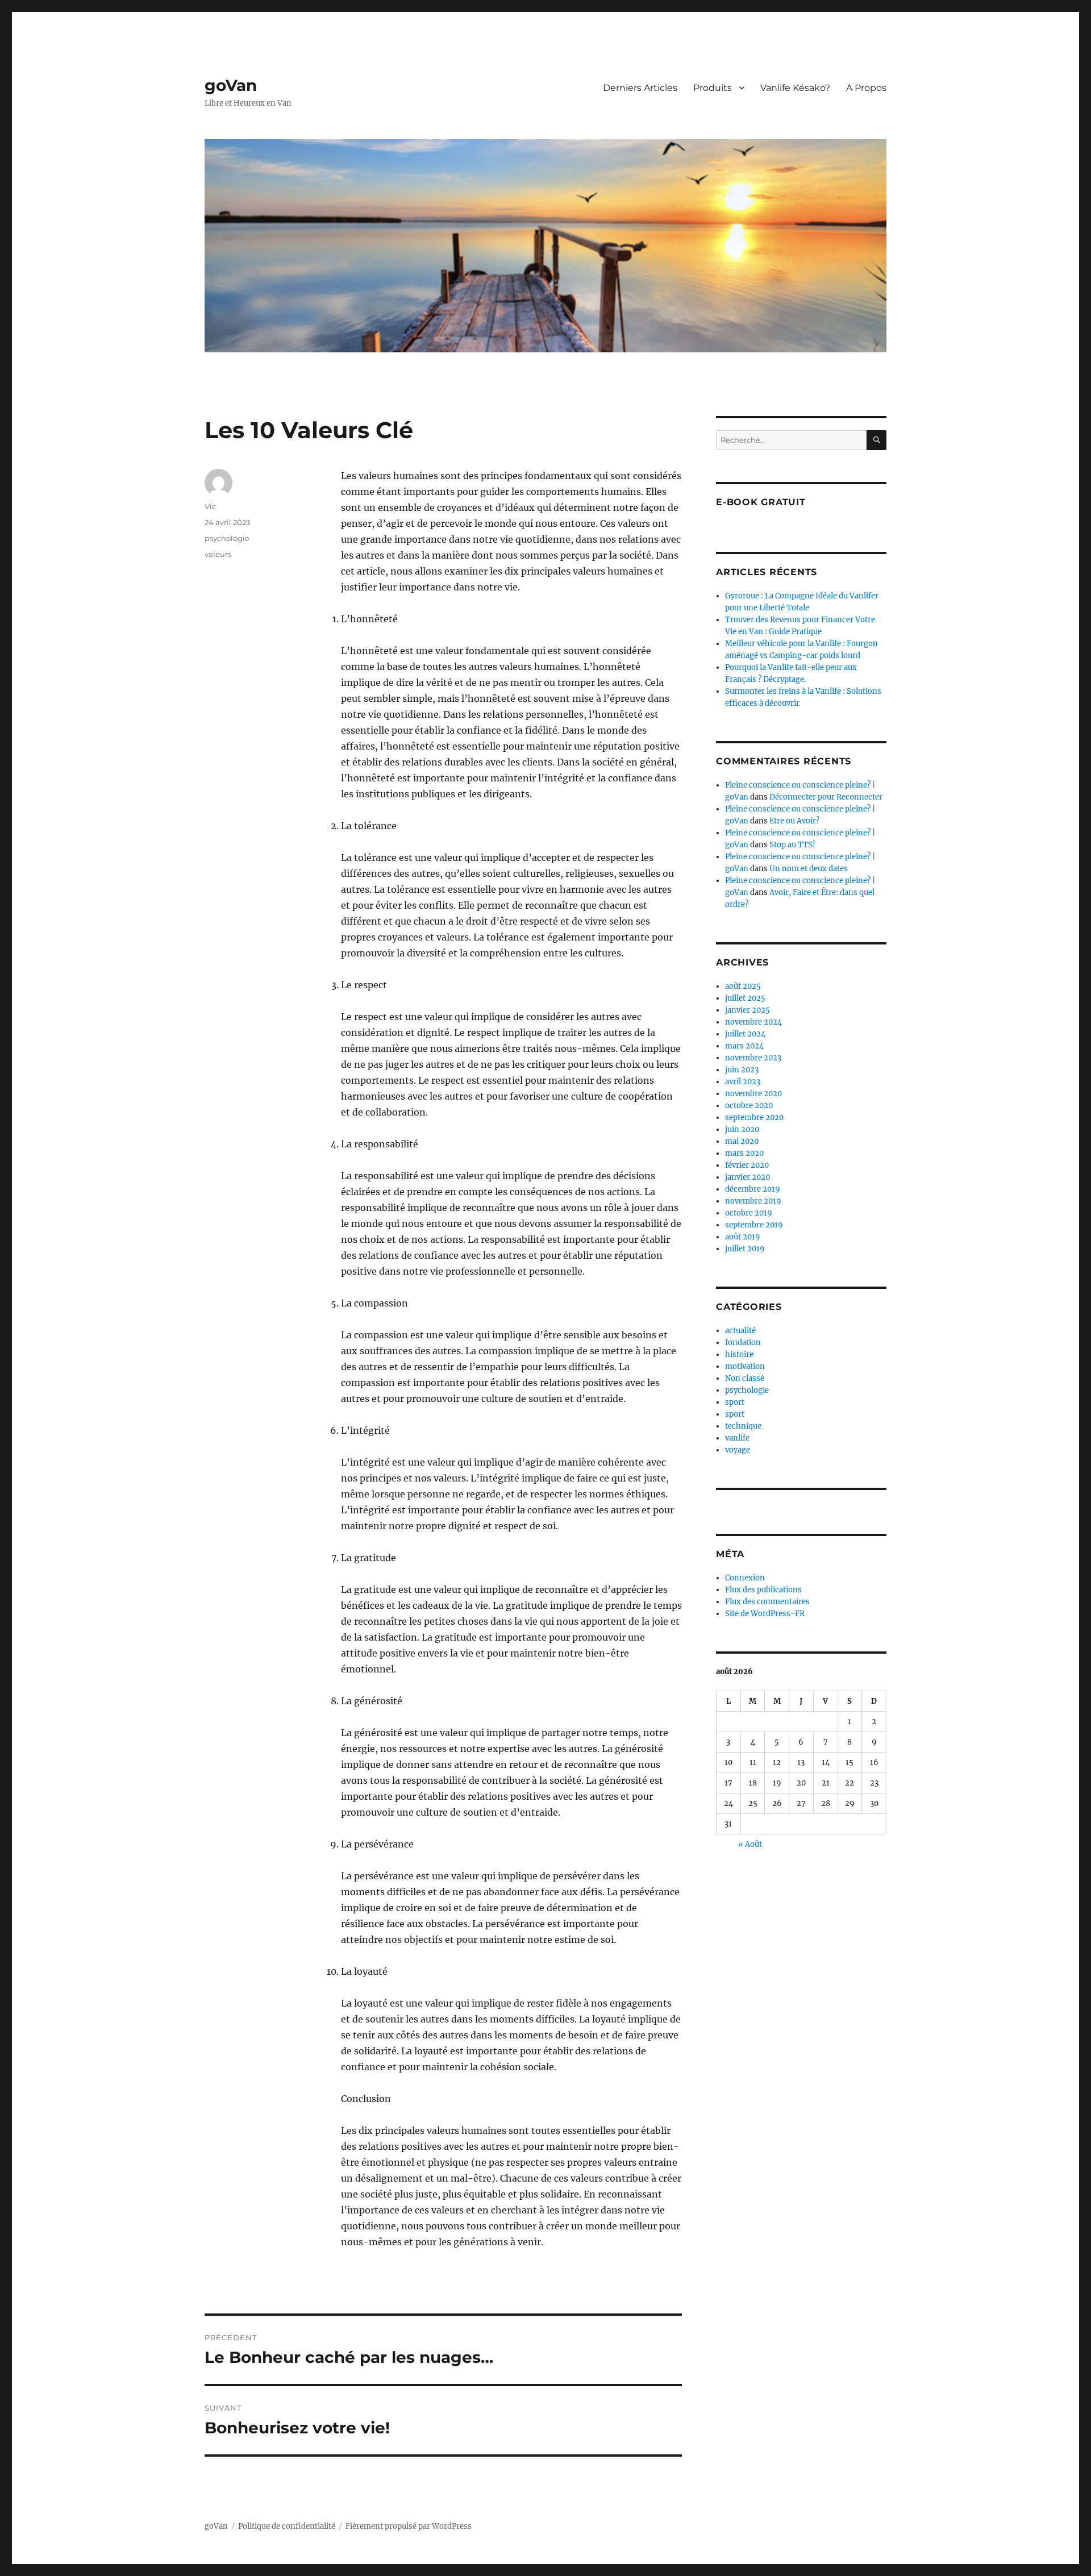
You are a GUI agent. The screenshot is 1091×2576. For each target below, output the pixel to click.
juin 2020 (742, 1129)
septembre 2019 (754, 1225)
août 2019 (743, 1237)
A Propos (866, 88)
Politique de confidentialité (287, 2526)
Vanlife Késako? (795, 88)
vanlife (737, 1438)
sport (735, 1402)
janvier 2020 (748, 1177)
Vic (210, 506)
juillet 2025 (745, 998)
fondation (743, 1343)
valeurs (218, 554)
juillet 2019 (745, 1249)
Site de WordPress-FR (765, 1614)
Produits (713, 88)
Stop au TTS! (792, 845)
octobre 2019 (749, 1213)
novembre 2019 (753, 1201)
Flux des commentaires (767, 1602)
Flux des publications (763, 1590)
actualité (740, 1331)
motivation (745, 1366)
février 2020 (747, 1165)
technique (743, 1426)
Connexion (745, 1578)
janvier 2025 (748, 1010)
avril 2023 (743, 1082)
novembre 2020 (753, 1094)
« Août (750, 1844)
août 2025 (743, 986)
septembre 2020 (754, 1118)
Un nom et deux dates (809, 869)
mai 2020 (742, 1141)
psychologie (227, 538)
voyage (738, 1450)
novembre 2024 (753, 1022)
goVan (231, 85)
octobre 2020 (749, 1106)
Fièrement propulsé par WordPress (409, 2526)
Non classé (745, 1378)
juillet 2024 (745, 1034)
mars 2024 (744, 1046)
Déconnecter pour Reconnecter (826, 797)
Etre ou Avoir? (794, 821)
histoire (739, 1354)
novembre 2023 (753, 1058)
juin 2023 (742, 1070)
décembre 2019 (753, 1189)
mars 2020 (744, 1153)
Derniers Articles (640, 88)
